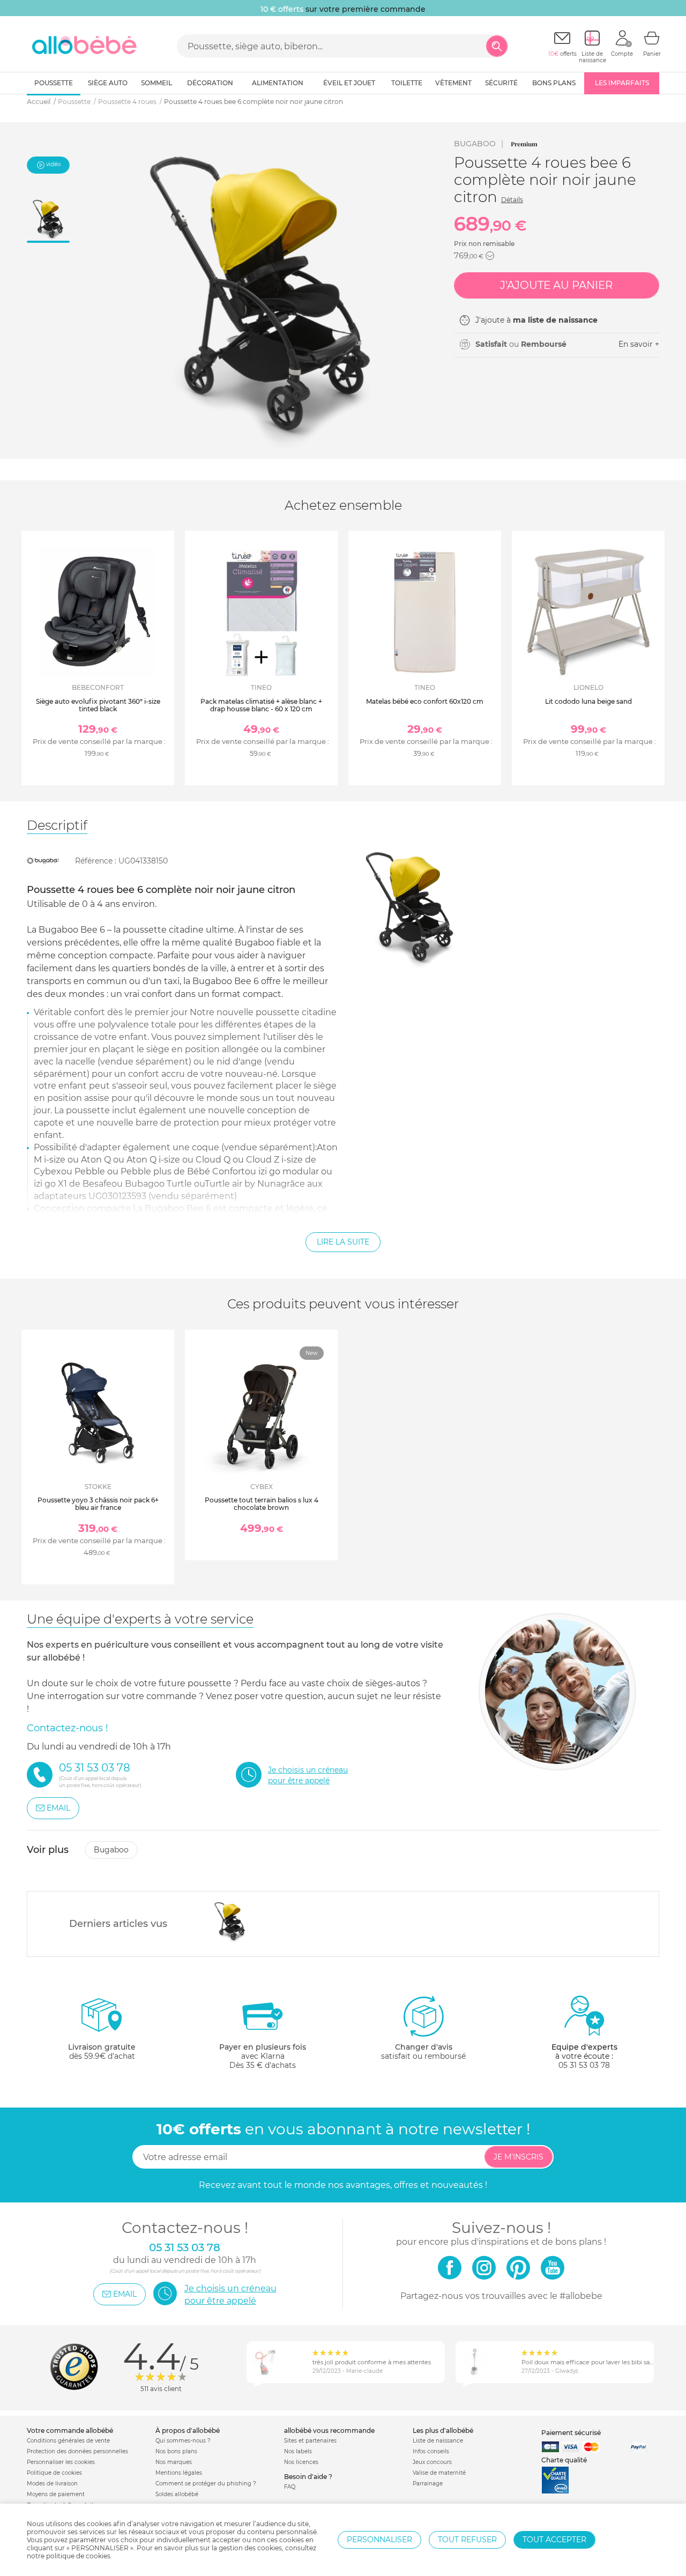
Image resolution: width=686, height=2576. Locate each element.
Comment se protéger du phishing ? (206, 2484)
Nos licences (301, 2462)
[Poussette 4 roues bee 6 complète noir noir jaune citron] (230, 1921)
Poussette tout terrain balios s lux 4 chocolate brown (262, 1504)
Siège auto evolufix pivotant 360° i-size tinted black (98, 705)
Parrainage (428, 2484)
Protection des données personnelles (77, 2451)
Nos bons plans (176, 2451)
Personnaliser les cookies (61, 2462)
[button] (490, 256)
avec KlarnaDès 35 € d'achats (263, 2056)
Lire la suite (343, 1242)
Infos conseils (431, 2451)
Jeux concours (432, 2462)
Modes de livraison (52, 2484)
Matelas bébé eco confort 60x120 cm (425, 701)
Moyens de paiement (56, 2494)
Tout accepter (554, 2540)
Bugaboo (475, 144)
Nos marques (174, 2462)
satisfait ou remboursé (423, 2052)
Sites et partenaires (310, 2441)
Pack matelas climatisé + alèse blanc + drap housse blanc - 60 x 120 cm (261, 705)
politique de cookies (78, 2556)
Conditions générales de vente (68, 2441)
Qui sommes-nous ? (183, 2441)
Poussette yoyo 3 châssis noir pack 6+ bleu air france (98, 1504)
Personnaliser (379, 2540)
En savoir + (639, 344)
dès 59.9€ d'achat (102, 2052)
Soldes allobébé (177, 2494)
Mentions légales (179, 2473)
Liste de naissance (438, 2441)
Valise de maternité (439, 2473)
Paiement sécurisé (571, 2433)
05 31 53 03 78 (584, 2065)
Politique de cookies (54, 2473)
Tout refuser (467, 2540)
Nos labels (298, 2451)
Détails (512, 200)
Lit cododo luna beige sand (588, 701)
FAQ (290, 2487)
